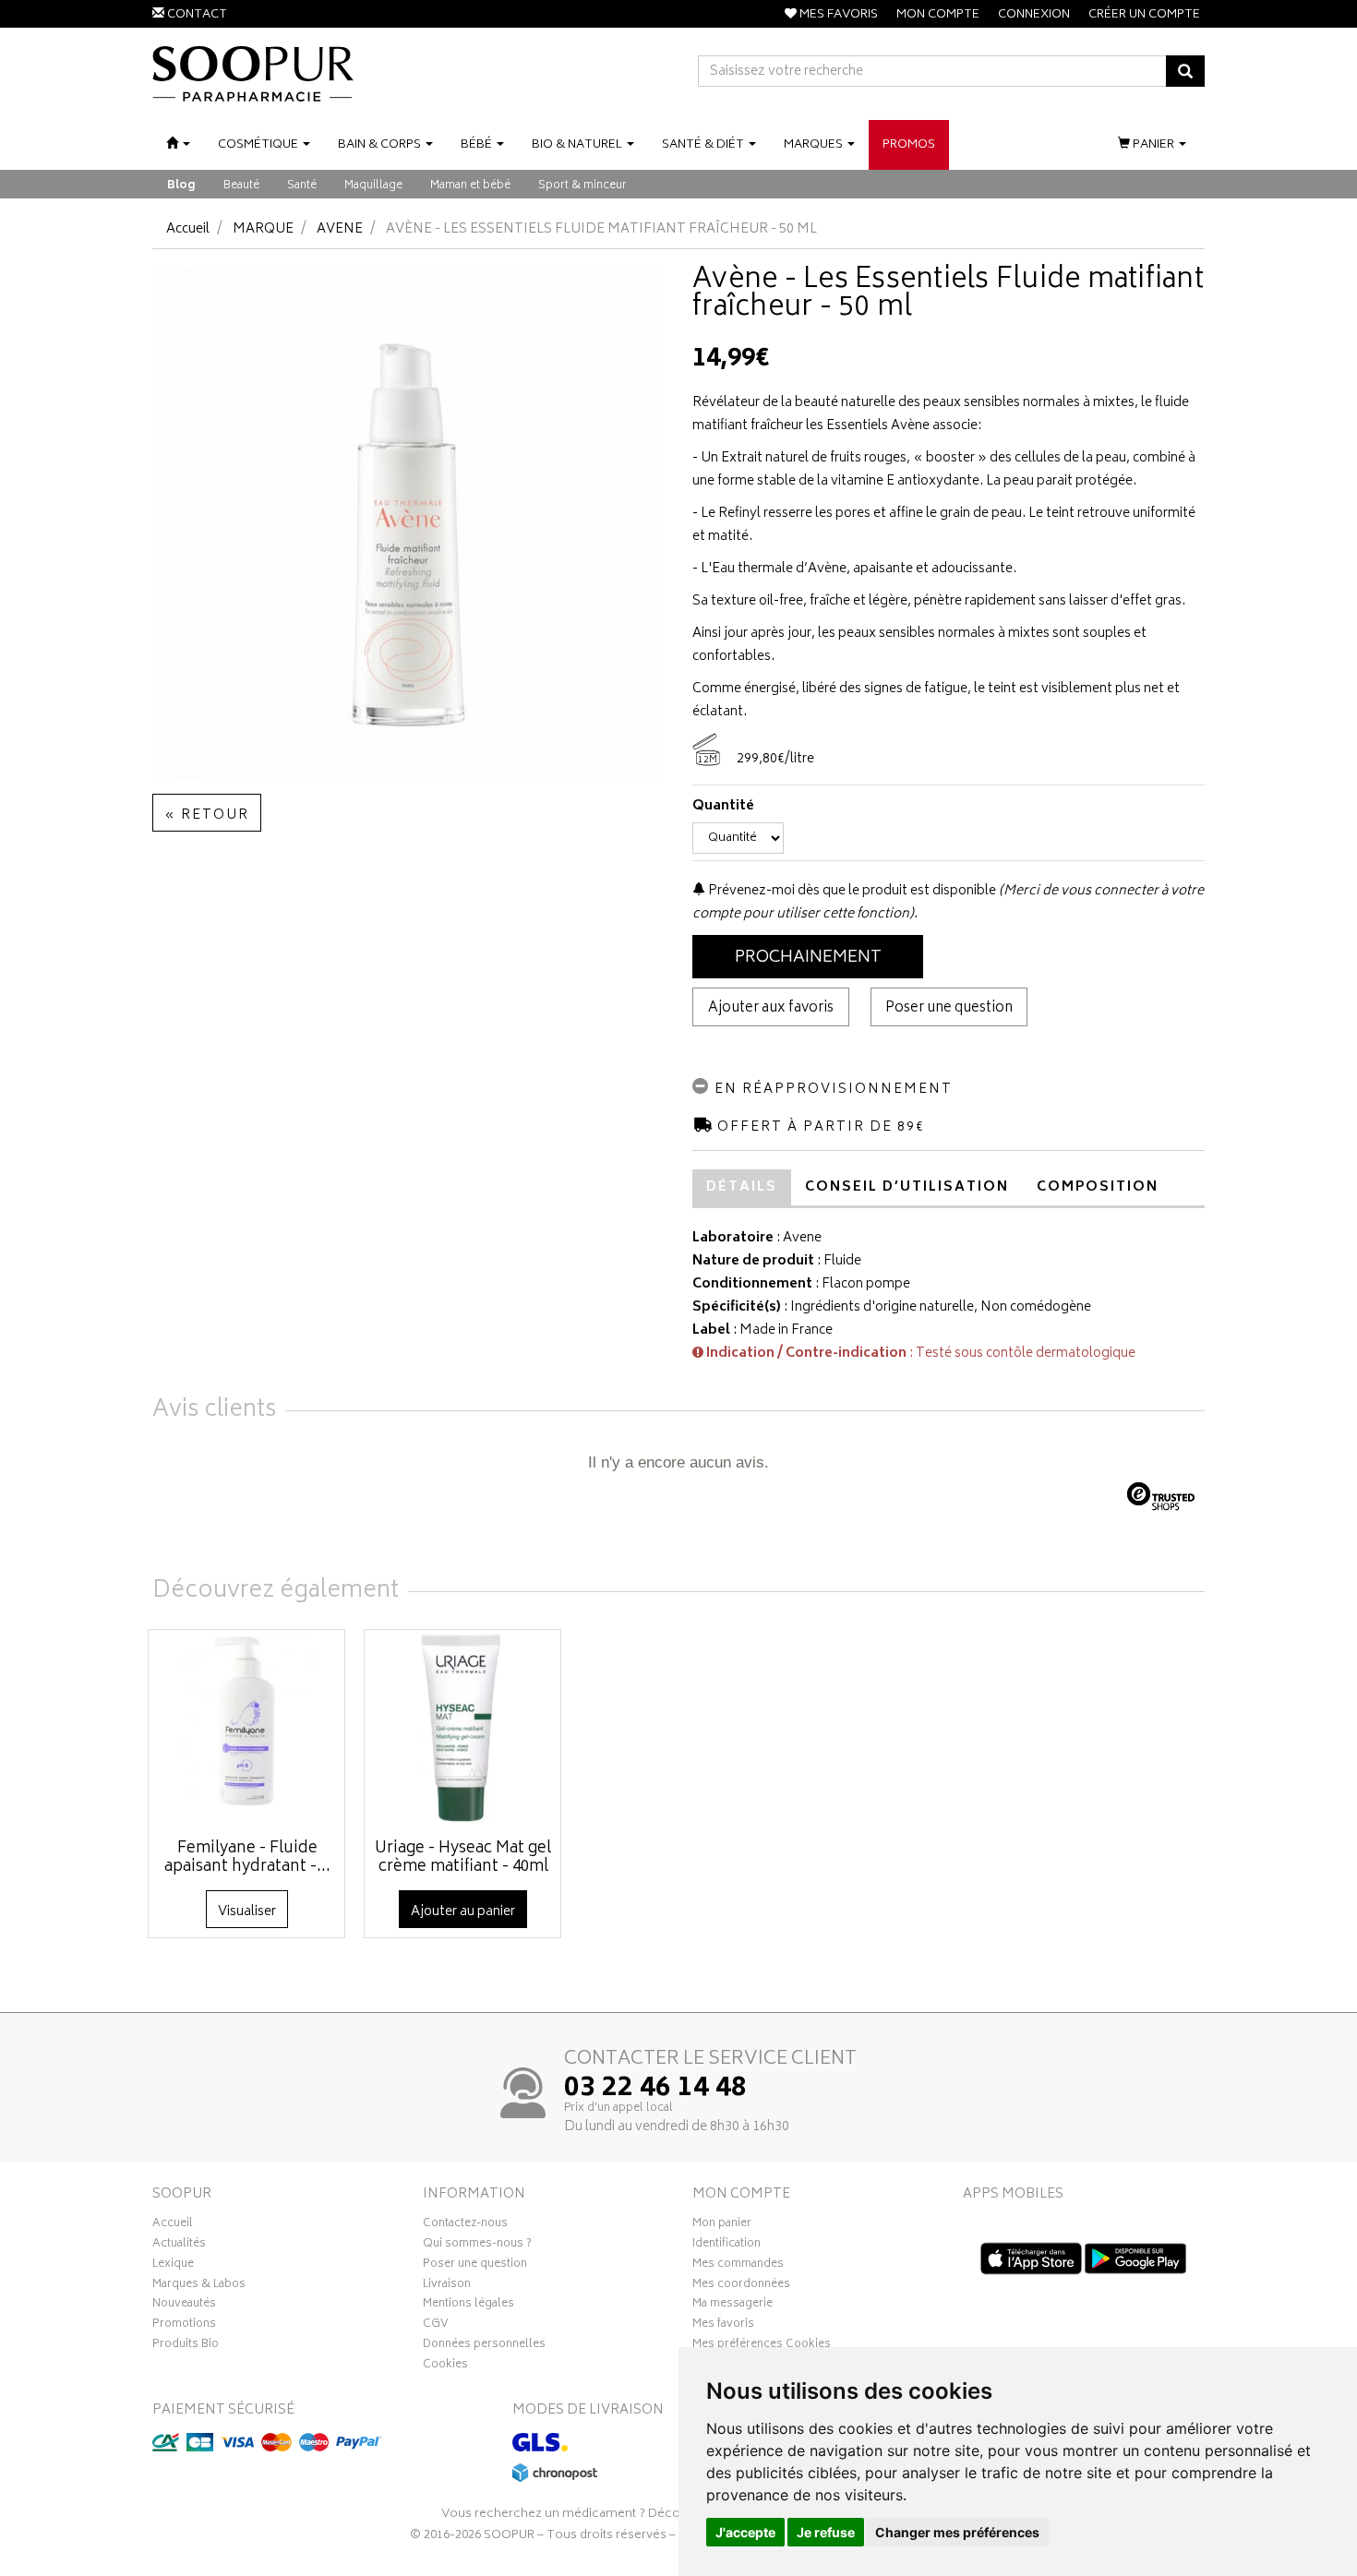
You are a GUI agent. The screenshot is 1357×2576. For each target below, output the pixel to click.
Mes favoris (723, 2326)
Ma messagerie (733, 2306)
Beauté (241, 186)
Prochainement (808, 958)
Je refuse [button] (826, 2532)
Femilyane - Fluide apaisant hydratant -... (247, 1858)
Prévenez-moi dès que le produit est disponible (851, 891)
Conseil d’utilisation (907, 1187)
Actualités (179, 2246)
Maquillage (373, 186)
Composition (1098, 1187)
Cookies (445, 2366)
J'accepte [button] (745, 2532)
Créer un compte (1144, 15)
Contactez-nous (465, 2225)
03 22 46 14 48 (655, 2090)
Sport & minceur (582, 186)
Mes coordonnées (741, 2286)
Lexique (173, 2266)
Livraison (447, 2286)
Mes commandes (738, 2266)
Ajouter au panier (463, 1912)
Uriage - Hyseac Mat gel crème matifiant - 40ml (463, 1858)
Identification (727, 2246)
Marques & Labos (199, 2286)
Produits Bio (186, 2346)
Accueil (188, 229)
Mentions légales (468, 2306)
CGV (436, 2326)
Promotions (184, 2326)
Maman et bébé (470, 186)
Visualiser (247, 1912)
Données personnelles (484, 2346)
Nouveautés (184, 2306)
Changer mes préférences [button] (957, 2532)
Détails (742, 1187)
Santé (302, 186)
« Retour (207, 815)
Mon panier (722, 2225)
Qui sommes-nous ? (477, 2246)
